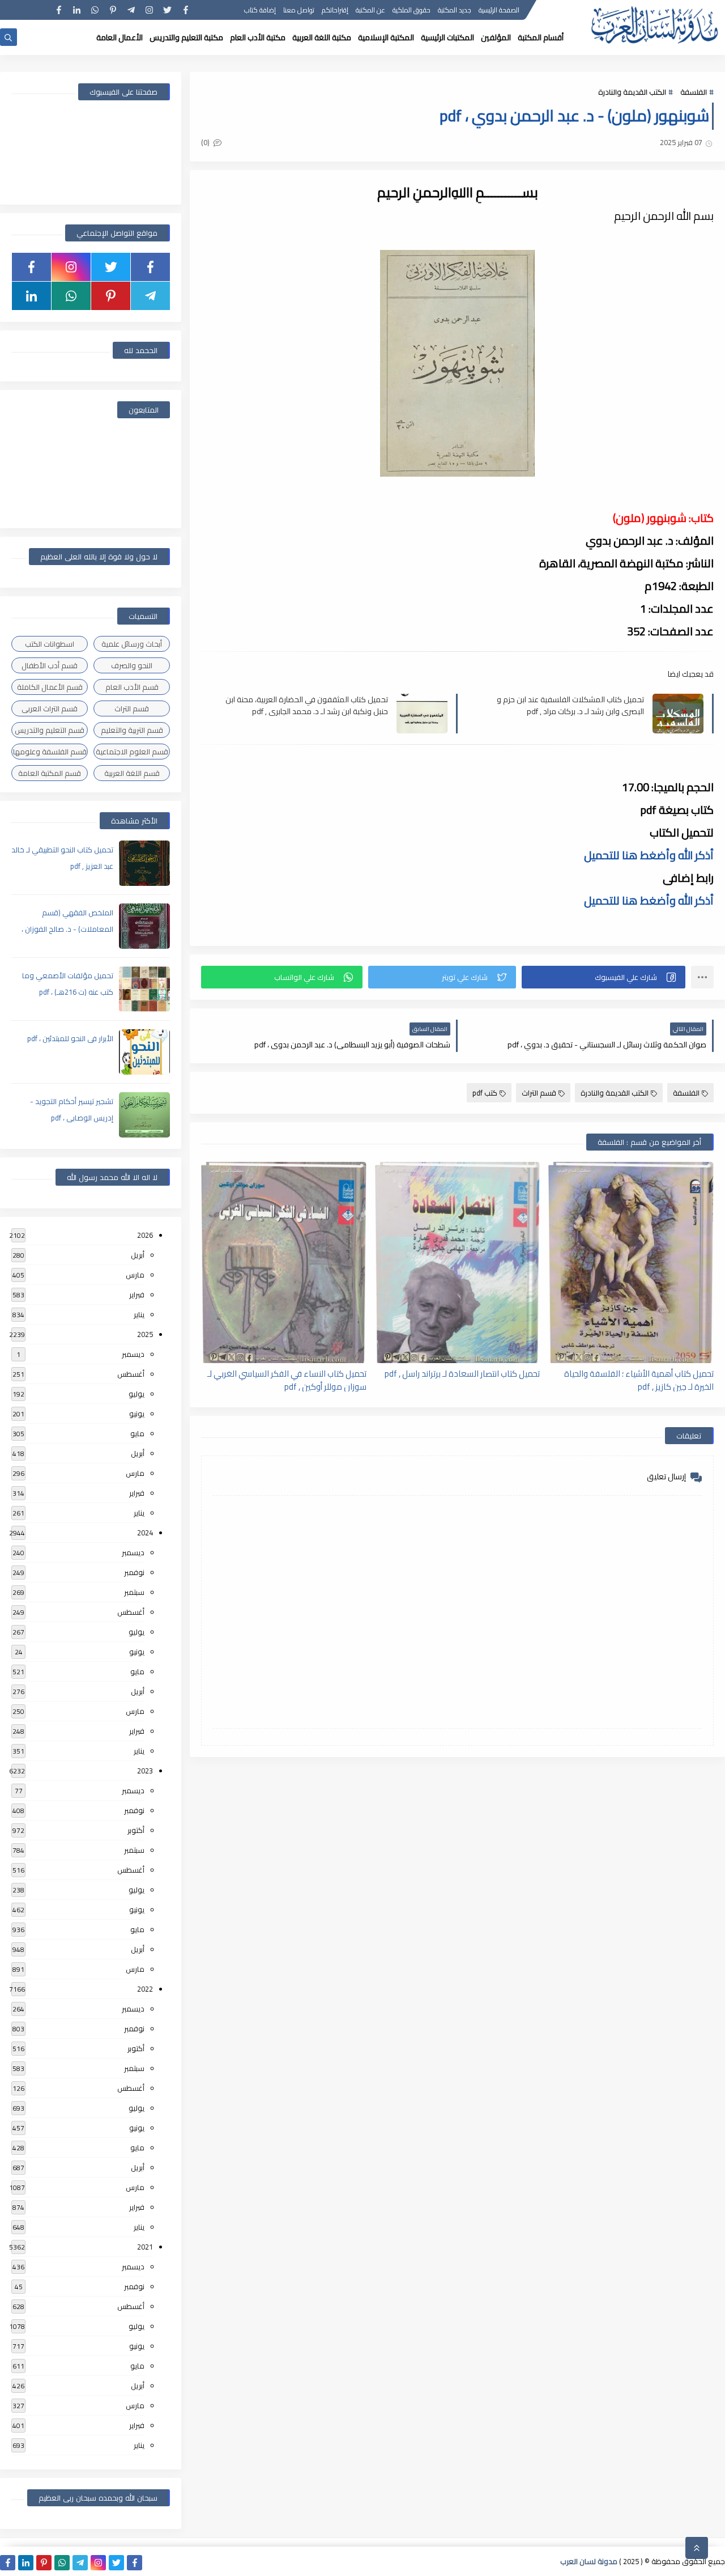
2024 (145, 1533)
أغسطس (131, 1374)
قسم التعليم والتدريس (50, 730)
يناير (139, 1314)
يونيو (137, 1414)
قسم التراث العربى (50, 708)
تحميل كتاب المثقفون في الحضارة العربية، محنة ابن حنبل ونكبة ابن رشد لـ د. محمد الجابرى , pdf (307, 705)
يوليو (137, 1394)
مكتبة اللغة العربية (322, 37)
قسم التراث (539, 1093)
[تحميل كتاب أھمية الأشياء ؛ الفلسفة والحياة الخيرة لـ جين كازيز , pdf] (631, 1262)
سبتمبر (134, 1592)
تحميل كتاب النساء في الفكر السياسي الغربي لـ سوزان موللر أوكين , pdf (287, 1380)
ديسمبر (133, 1354)
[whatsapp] (95, 10)
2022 (145, 1989)
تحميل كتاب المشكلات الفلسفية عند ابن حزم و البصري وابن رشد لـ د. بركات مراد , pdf (570, 705)
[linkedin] (77, 10)
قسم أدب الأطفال (50, 665)
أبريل (138, 1255)
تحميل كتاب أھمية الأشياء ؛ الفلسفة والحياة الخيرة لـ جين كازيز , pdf (639, 1380)
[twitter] (167, 10)
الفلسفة (694, 92)
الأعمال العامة (120, 37)
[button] (604, 977)
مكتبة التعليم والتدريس (186, 37)
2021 (145, 2247)
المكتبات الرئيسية (447, 37)
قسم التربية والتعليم (132, 730)
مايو (137, 1433)
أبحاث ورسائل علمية (132, 644)
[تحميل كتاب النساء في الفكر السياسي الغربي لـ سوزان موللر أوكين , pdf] (284, 1262)
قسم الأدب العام (132, 687)
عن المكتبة (370, 10)
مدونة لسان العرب (589, 2561)
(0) (206, 142)
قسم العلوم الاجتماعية (132, 752)
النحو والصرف (132, 665)
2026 (145, 1235)
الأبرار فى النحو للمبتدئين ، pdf (70, 1038)
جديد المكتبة (455, 10)
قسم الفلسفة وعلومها (50, 752)
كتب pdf (485, 1093)
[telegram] (131, 10)
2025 (145, 1334)
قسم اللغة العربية (132, 773)
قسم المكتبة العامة (50, 773)
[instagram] (149, 10)
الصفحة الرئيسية (499, 10)
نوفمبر (134, 1572)
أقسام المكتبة (541, 37)
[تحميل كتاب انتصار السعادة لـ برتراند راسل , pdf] (458, 1262)
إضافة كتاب (260, 10)
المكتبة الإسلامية (386, 37)
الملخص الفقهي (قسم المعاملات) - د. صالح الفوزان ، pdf (67, 929)
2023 (145, 1771)
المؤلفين (496, 37)
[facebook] (185, 10)
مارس (135, 1275)
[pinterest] (113, 10)
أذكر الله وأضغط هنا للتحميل (649, 855)
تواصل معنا (299, 10)
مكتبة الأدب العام (258, 37)
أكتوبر (136, 1830)
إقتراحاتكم (335, 10)
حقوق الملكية (411, 10)
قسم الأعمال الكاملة (50, 687)
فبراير (137, 1295)
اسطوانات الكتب (50, 644)
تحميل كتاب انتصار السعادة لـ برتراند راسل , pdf (462, 1374)
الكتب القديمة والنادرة (632, 92)
